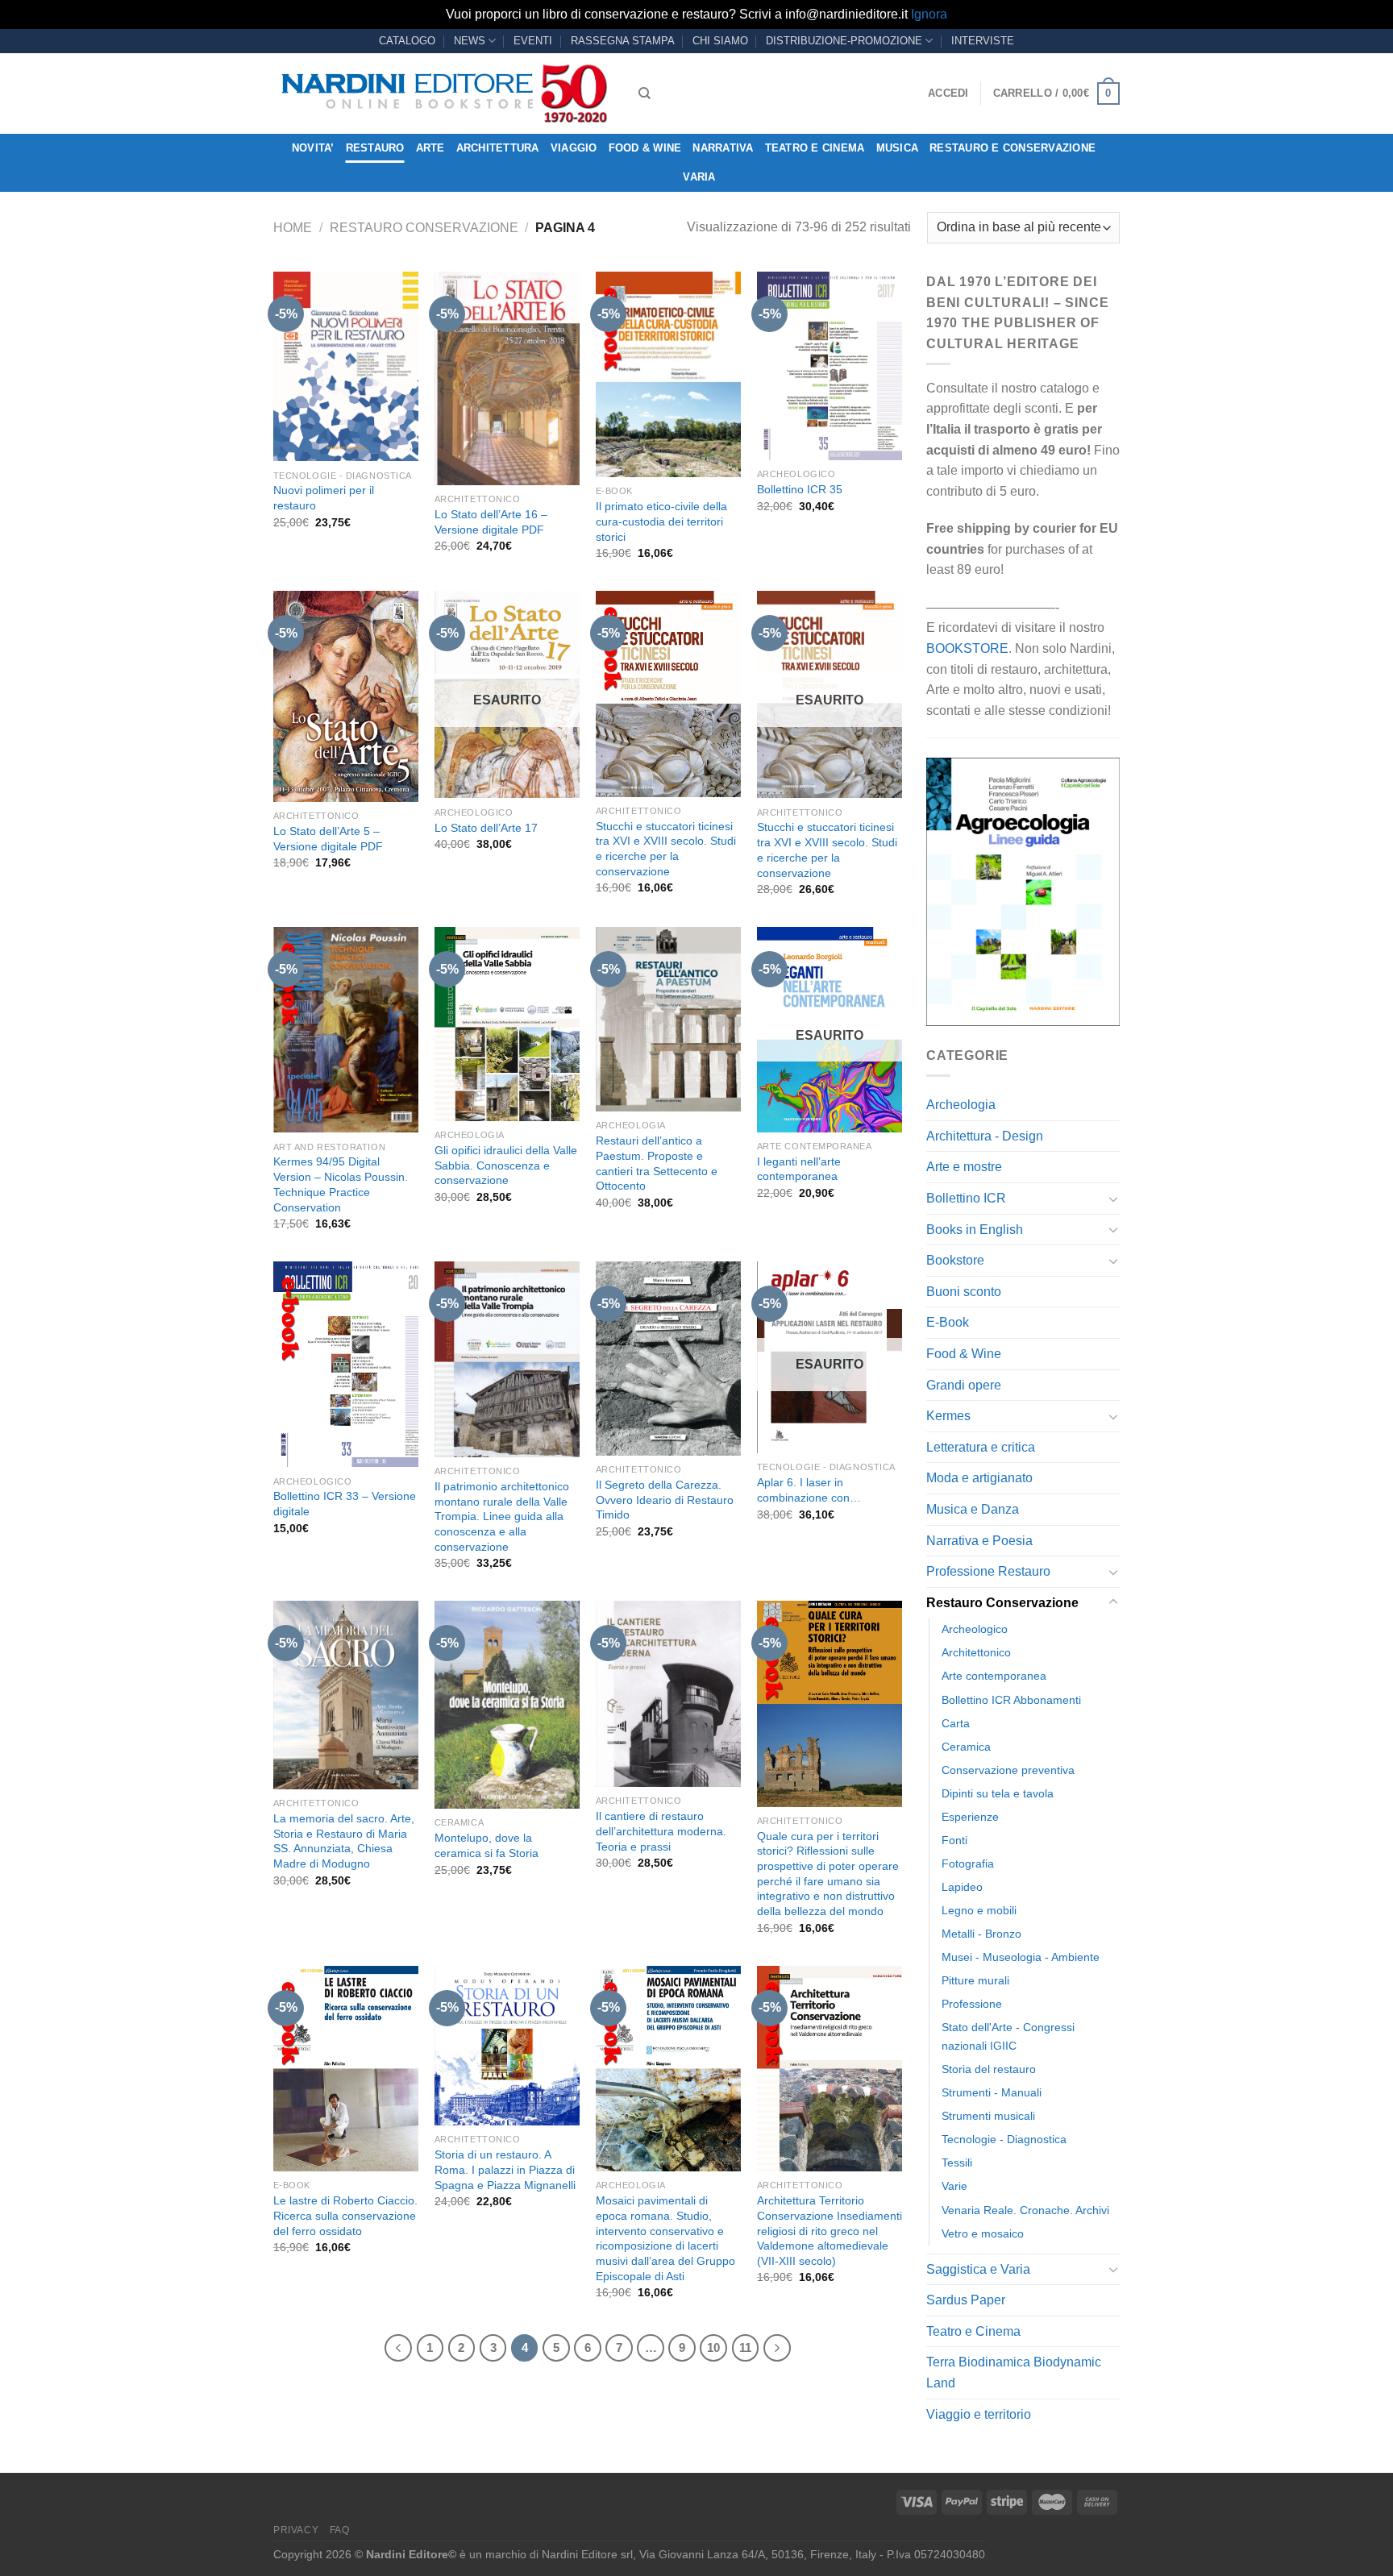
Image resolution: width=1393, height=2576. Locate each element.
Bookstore (955, 1260)
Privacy (296, 2530)
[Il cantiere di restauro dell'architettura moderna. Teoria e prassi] (668, 1694)
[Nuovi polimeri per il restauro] (346, 366)
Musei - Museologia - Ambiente (1021, 1957)
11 (745, 2347)
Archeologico (975, 1629)
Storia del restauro (989, 2069)
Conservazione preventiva (1008, 1770)
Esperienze (970, 1817)
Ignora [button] (929, 14)
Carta (956, 1723)
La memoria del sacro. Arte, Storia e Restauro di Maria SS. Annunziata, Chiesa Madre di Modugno (344, 1841)
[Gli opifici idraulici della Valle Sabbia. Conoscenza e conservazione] (507, 1024)
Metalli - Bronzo (981, 1934)
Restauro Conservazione (424, 228)
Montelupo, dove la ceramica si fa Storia (487, 1845)
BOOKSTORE (967, 648)
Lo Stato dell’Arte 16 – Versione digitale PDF (491, 522)
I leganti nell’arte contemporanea (799, 1169)
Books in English (975, 1230)
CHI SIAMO (720, 41)
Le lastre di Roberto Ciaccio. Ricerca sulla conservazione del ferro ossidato (345, 2215)
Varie (954, 2186)
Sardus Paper (966, 2300)
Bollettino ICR (966, 1198)
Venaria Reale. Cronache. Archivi (1025, 2210)
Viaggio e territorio (979, 2414)
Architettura (498, 148)
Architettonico (976, 1652)
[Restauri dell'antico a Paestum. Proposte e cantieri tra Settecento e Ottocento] (668, 1019)
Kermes (948, 1416)
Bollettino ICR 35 (800, 489)
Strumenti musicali (988, 2116)
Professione (972, 2004)
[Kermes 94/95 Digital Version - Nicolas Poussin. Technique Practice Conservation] (346, 1030)
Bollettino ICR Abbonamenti (1011, 1700)
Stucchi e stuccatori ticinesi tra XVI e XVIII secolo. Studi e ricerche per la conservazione (666, 849)
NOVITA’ (313, 148)
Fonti (954, 1840)
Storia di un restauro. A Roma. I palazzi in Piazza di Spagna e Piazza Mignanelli (505, 2169)
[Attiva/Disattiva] (1113, 1199)
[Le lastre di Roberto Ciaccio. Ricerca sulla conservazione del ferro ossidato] (346, 2069)
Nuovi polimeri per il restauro (324, 498)
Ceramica (966, 1747)
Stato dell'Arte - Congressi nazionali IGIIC (1008, 2036)
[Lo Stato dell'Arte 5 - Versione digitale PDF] (346, 696)
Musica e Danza (973, 1509)
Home (293, 228)
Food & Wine (645, 148)
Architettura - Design (985, 1136)
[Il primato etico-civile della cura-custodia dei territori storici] (668, 374)
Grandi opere (964, 1385)
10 (713, 2347)
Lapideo (962, 1887)
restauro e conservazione (1013, 148)
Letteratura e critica (981, 1447)
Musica (898, 148)
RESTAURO (375, 148)
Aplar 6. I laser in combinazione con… (809, 1490)
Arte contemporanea (994, 1676)
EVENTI (533, 41)
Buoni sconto (964, 1292)
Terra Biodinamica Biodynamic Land (1014, 2372)
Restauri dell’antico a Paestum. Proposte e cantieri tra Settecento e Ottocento (657, 1163)
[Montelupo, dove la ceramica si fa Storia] (507, 1705)
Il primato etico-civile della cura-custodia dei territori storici (661, 521)
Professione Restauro (988, 1571)
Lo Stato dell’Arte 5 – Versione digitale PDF (328, 839)
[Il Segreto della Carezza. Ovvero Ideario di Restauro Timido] (668, 1359)
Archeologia (961, 1105)
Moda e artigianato (979, 1478)
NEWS (470, 41)
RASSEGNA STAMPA (623, 41)
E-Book (948, 1322)
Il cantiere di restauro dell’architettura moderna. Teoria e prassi (661, 1831)
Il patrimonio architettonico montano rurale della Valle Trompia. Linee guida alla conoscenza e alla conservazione (502, 1517)
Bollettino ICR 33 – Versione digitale (345, 1504)
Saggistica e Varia (978, 2269)
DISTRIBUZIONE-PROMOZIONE (844, 41)
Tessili (957, 2163)
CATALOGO (407, 41)
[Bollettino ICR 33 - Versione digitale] (346, 1364)
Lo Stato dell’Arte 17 (486, 828)
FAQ (340, 2530)
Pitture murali (975, 1980)
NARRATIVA (723, 148)
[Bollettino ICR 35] (830, 366)
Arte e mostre (964, 1167)
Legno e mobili (979, 1910)
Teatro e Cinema (815, 148)
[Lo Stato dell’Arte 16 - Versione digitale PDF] (507, 378)
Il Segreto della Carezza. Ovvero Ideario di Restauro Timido (665, 1500)
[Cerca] (645, 93)
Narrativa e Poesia (979, 1541)
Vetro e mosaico (983, 2233)
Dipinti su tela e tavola (998, 1793)
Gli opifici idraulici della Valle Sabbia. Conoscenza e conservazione (506, 1165)
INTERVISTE (983, 41)
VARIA (699, 177)
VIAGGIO (574, 148)
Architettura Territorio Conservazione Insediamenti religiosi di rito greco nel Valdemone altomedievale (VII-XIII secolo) (830, 2231)
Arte (430, 148)
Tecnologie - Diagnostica (1004, 2139)
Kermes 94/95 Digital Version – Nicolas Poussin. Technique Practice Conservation (341, 1184)
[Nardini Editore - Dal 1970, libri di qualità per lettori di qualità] (444, 93)
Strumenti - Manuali (992, 2092)
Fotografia (968, 1863)
